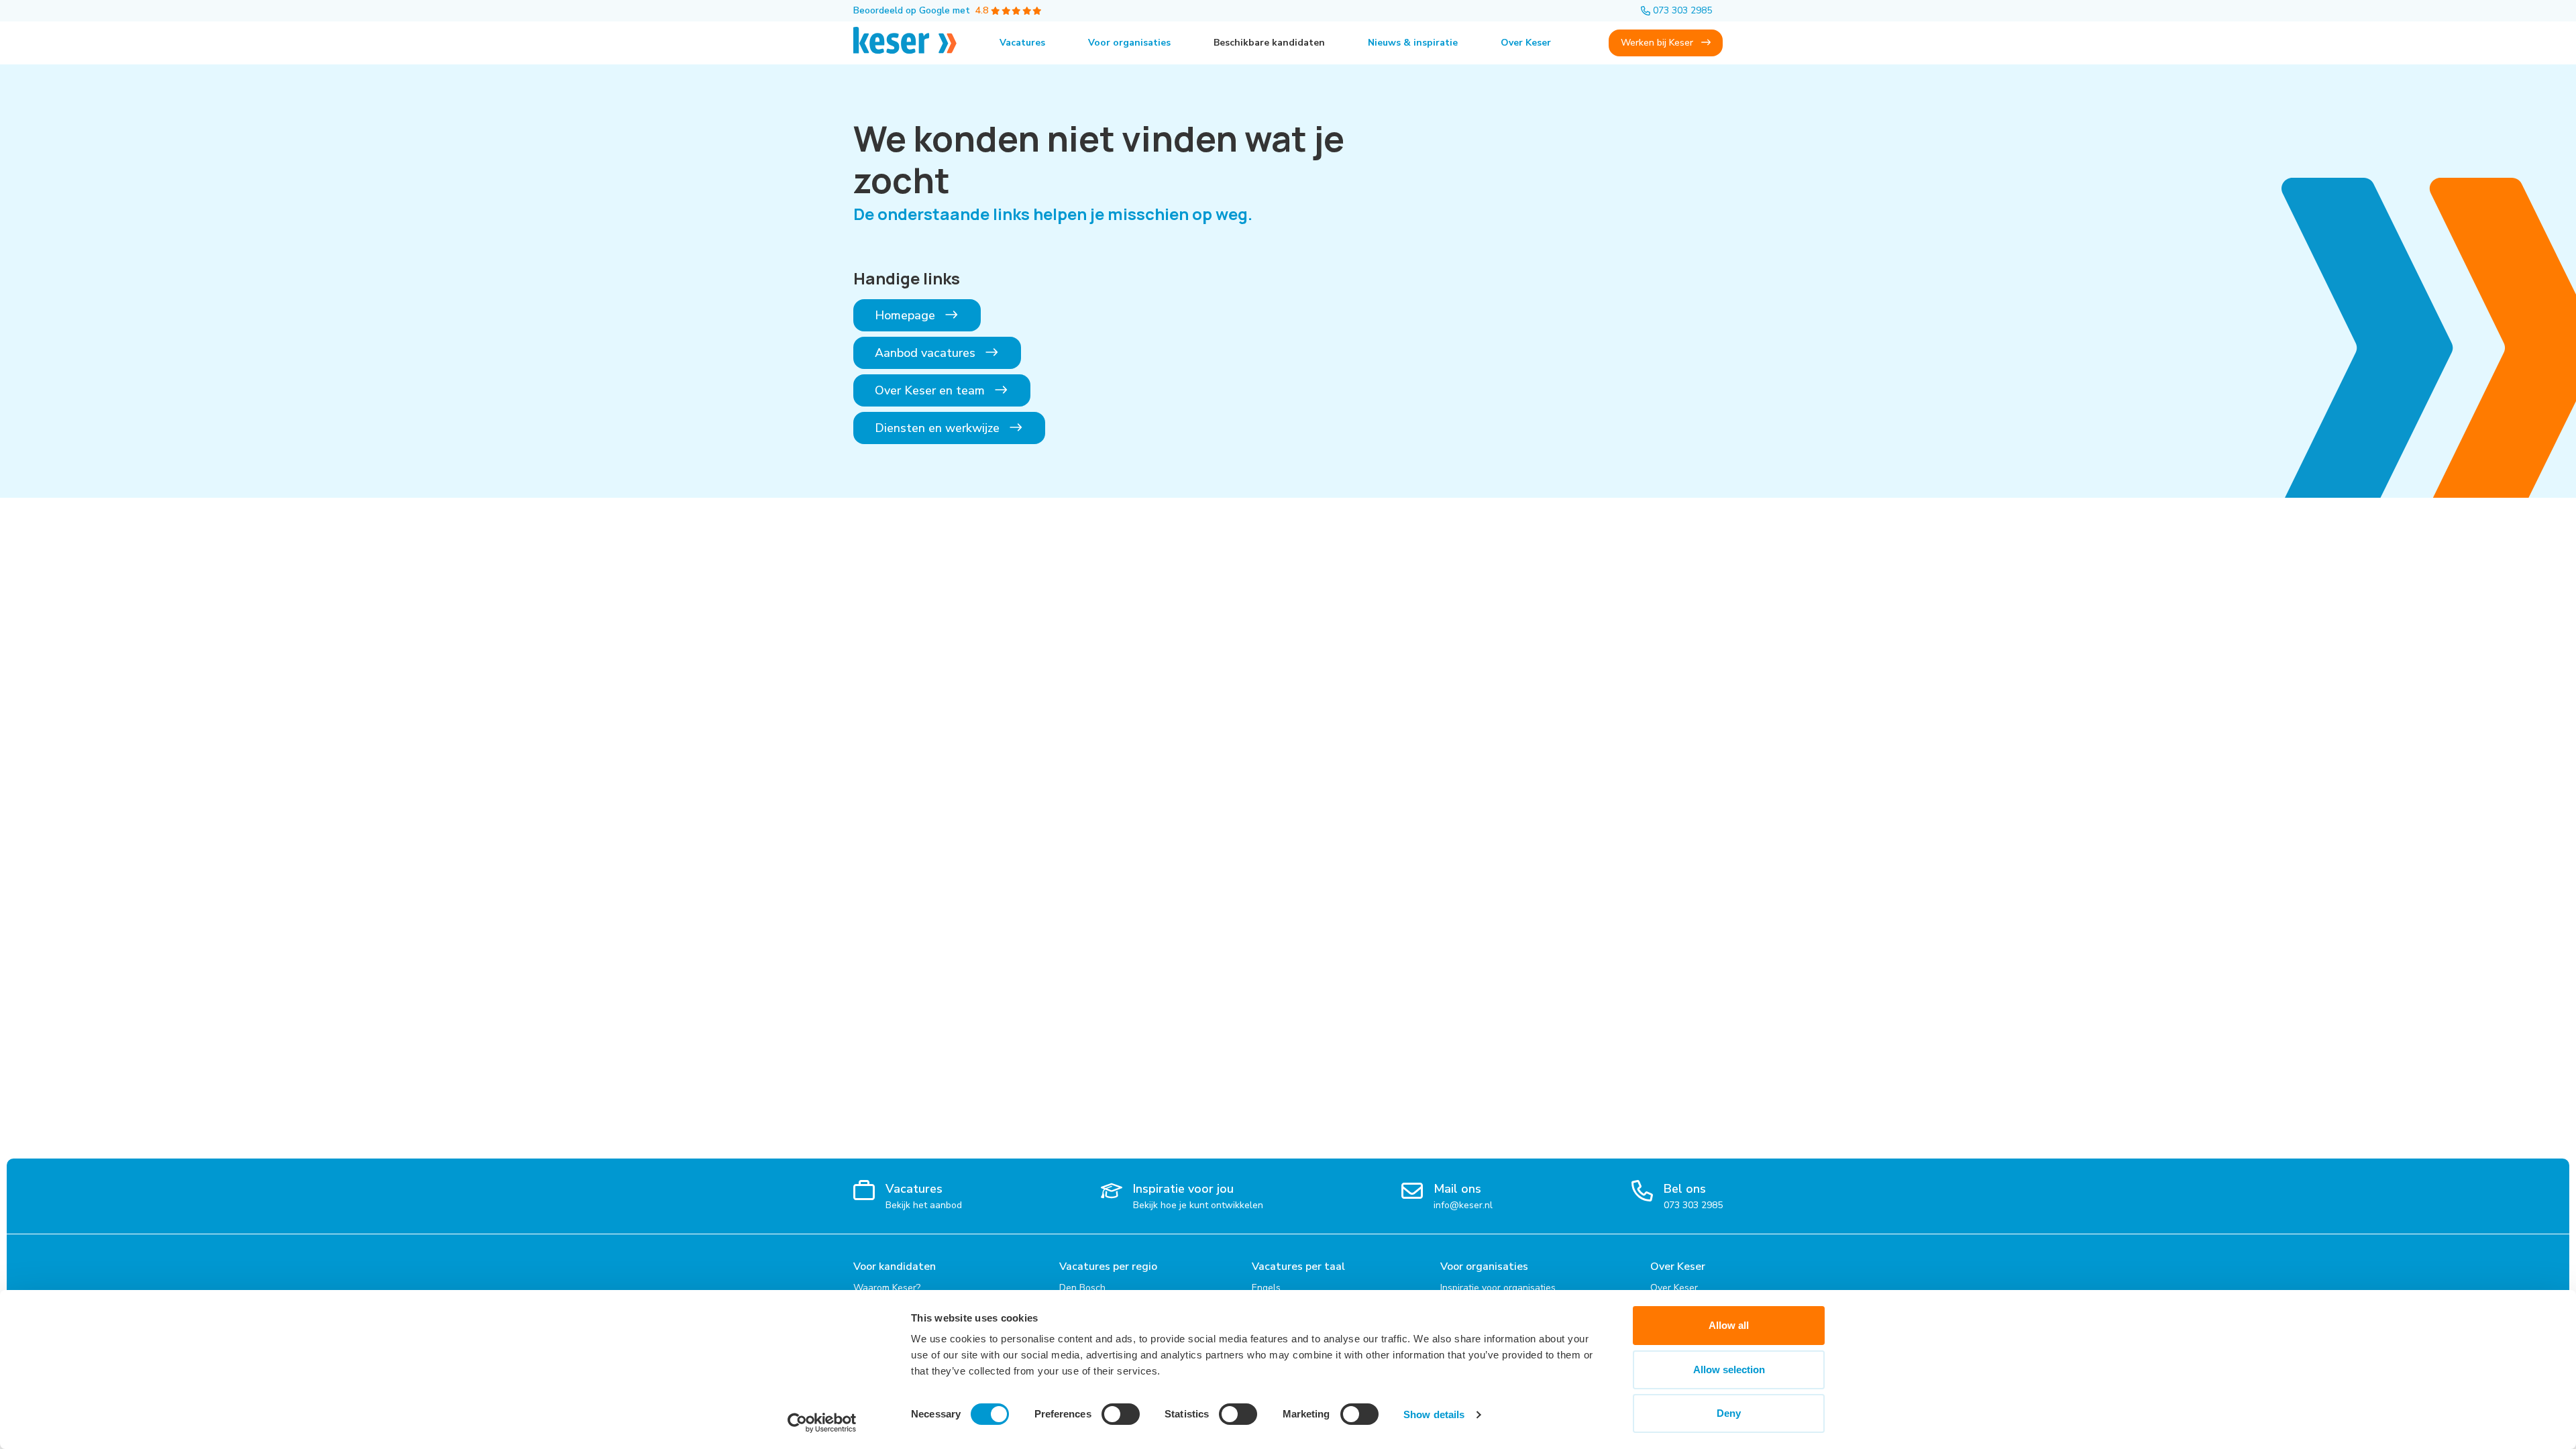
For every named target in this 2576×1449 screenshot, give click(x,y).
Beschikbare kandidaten (1269, 43)
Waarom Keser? (887, 1288)
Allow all (1729, 1325)
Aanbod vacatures (927, 353)
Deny (1729, 1413)
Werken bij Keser (1658, 43)
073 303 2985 (1682, 10)
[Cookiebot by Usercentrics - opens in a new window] (822, 1423)
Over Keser (1526, 43)
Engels (1266, 1288)
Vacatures (1022, 43)
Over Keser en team (931, 390)
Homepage (907, 315)
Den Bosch (1082, 1288)
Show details (1434, 1414)
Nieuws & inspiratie (1413, 43)
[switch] (1121, 1414)
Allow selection (1729, 1370)
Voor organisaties (1129, 43)
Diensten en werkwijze (939, 428)
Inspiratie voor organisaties (1498, 1288)
